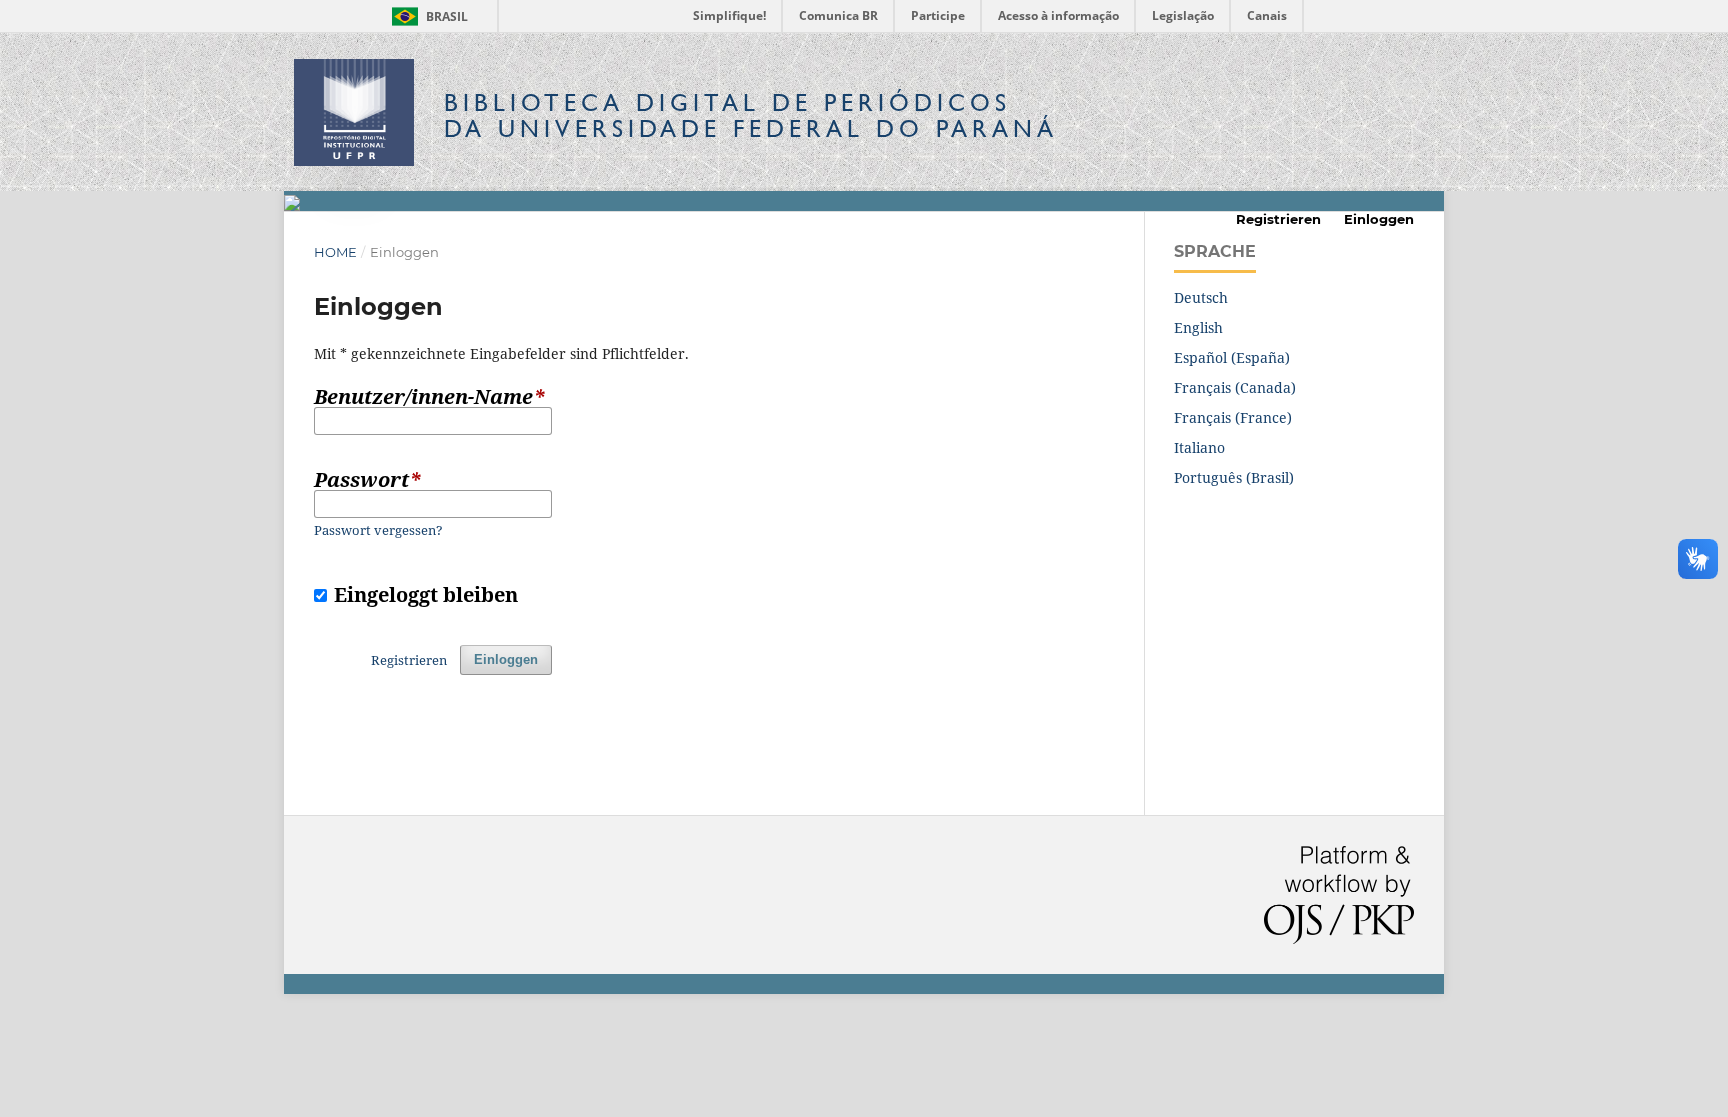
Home (335, 252)
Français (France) (1233, 417)
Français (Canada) (1235, 387)
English (1198, 327)
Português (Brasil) (1234, 477)
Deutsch (1201, 297)
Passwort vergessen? (378, 530)
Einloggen (1379, 219)
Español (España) (1232, 357)
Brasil (426, 16)
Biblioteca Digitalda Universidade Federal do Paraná (751, 115)
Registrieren (1278, 219)
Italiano (1199, 447)
